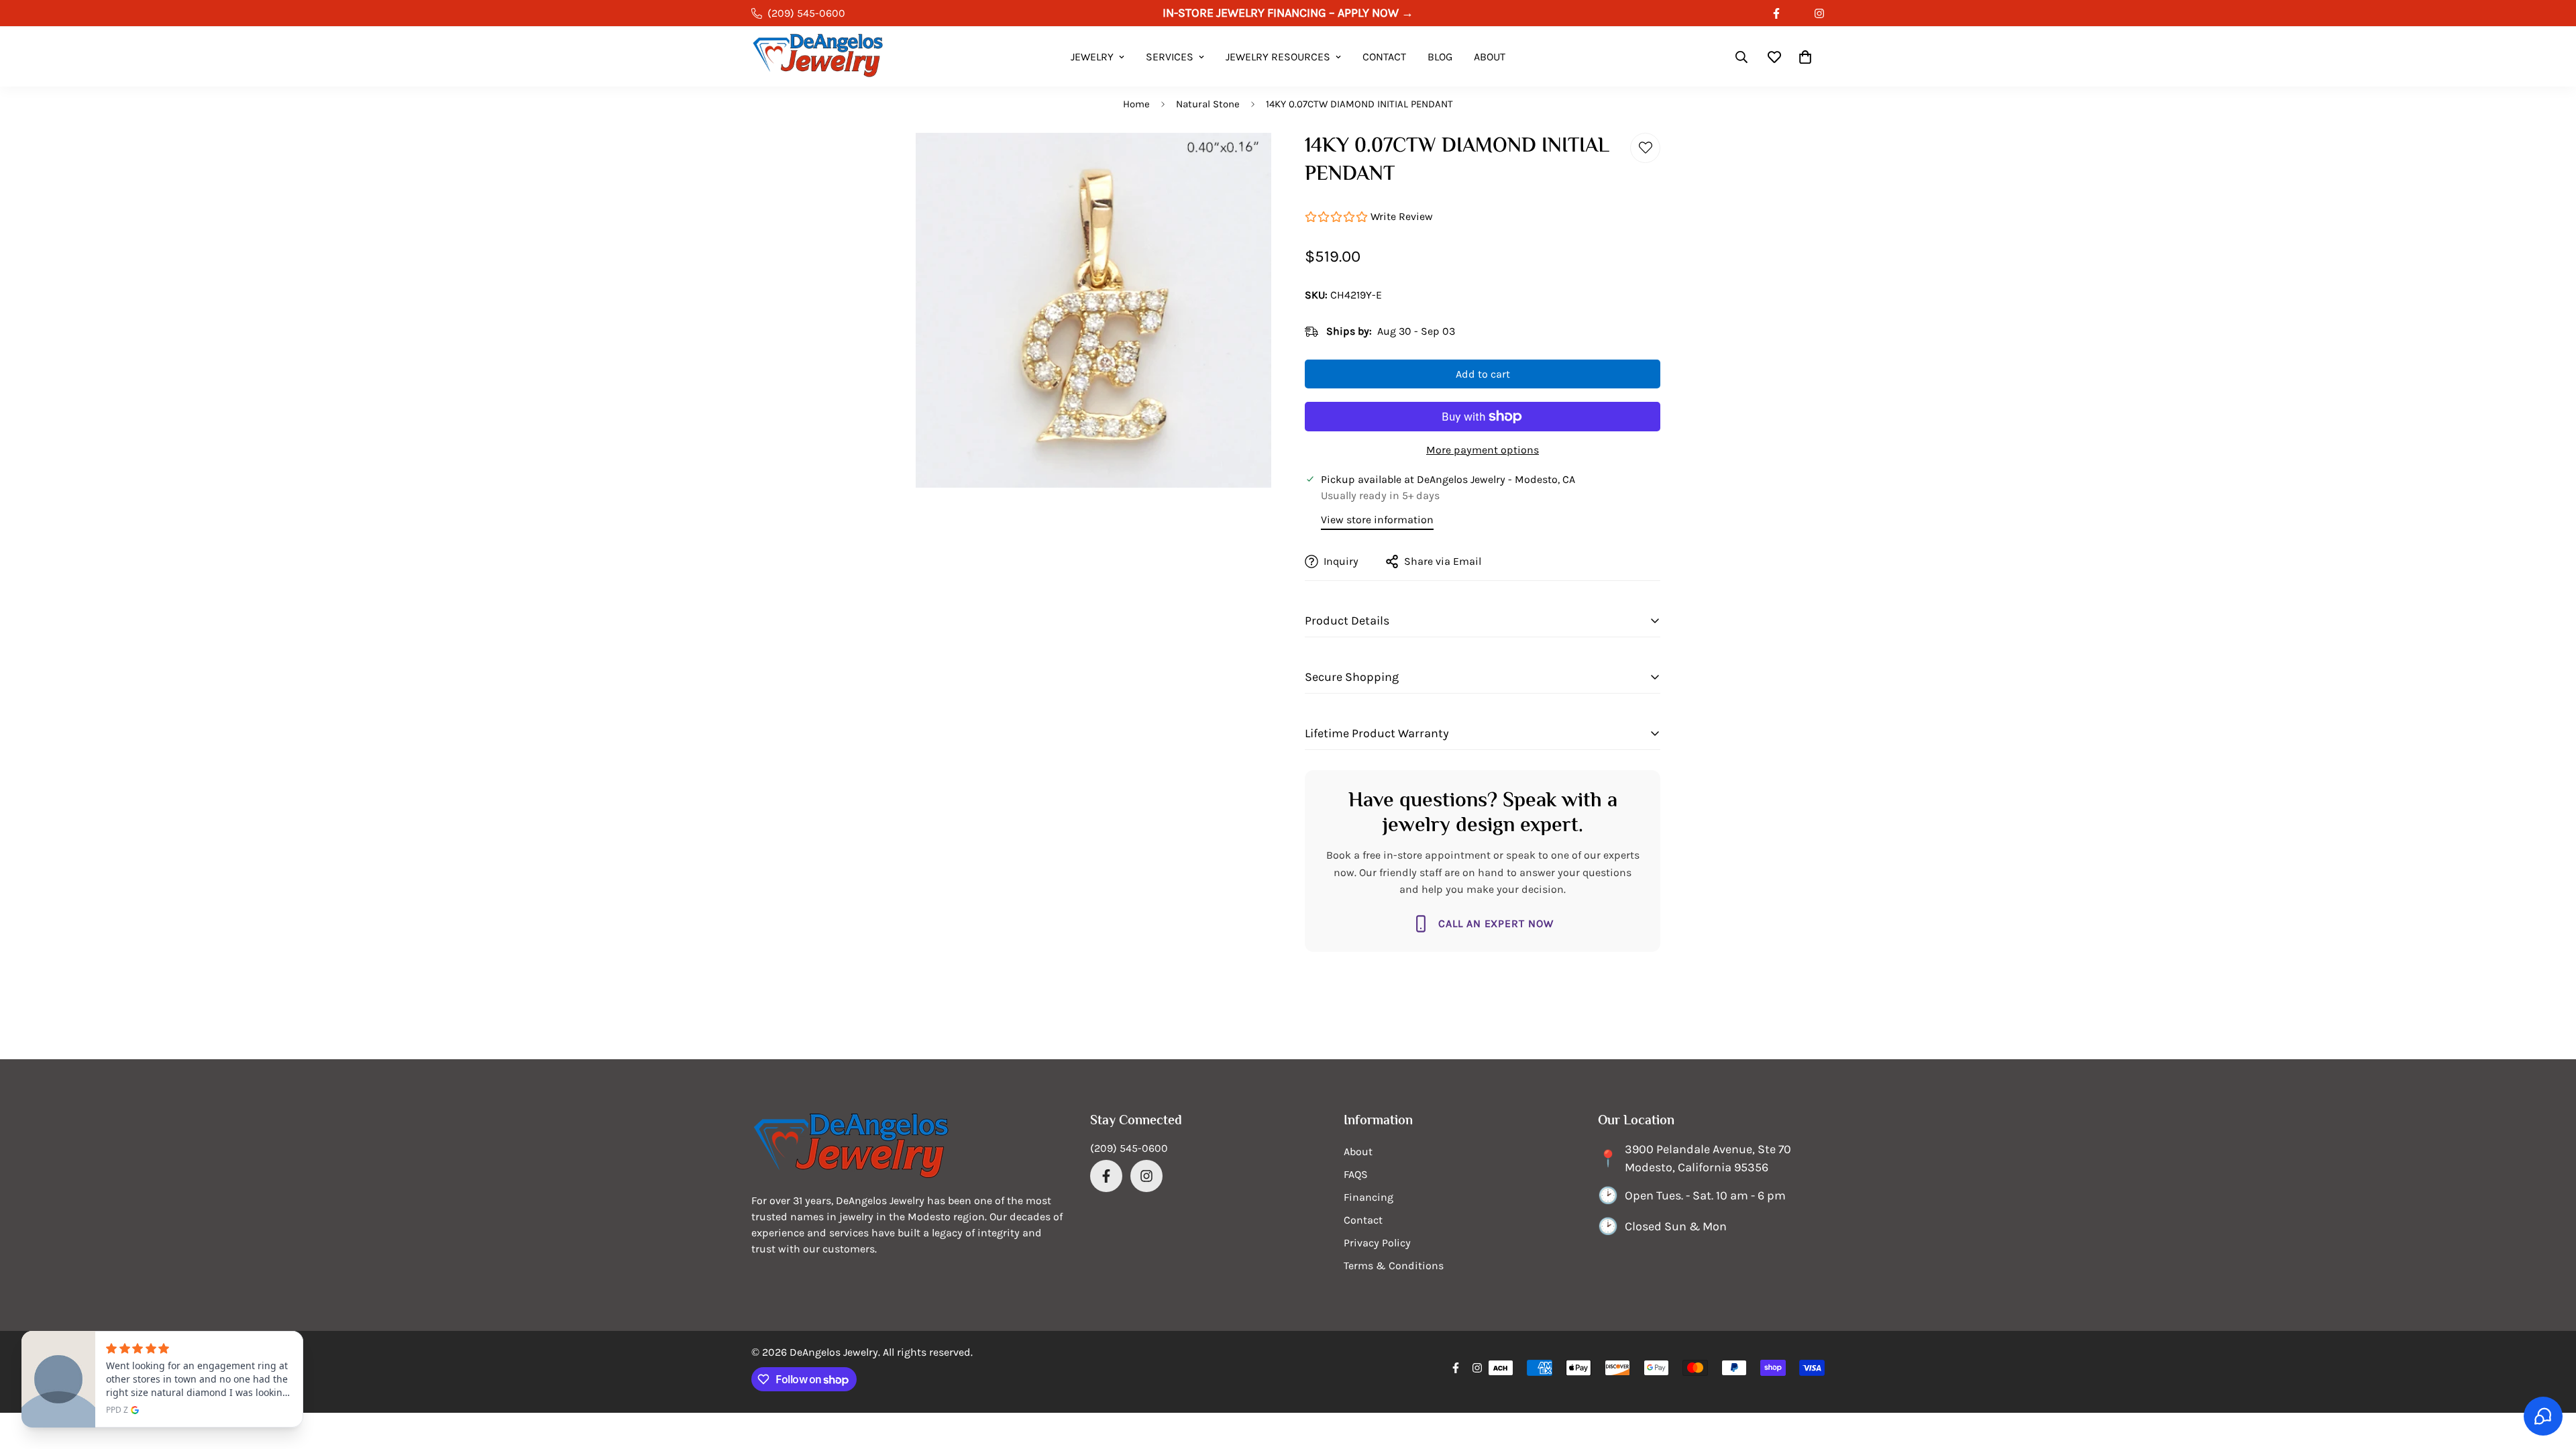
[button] (1805, 57)
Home (1136, 104)
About (1490, 57)
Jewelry (1092, 57)
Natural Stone (1208, 104)
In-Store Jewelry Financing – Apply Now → (1288, 13)
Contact (1384, 57)
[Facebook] (1776, 13)
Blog (1440, 57)
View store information (1377, 520)
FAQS (1356, 1174)
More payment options (1483, 450)
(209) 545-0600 (1129, 1148)
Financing (1368, 1197)
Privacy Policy (1377, 1243)
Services (1170, 57)
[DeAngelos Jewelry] (818, 57)
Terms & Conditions (1394, 1266)
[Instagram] (1819, 13)
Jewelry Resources (1278, 57)
